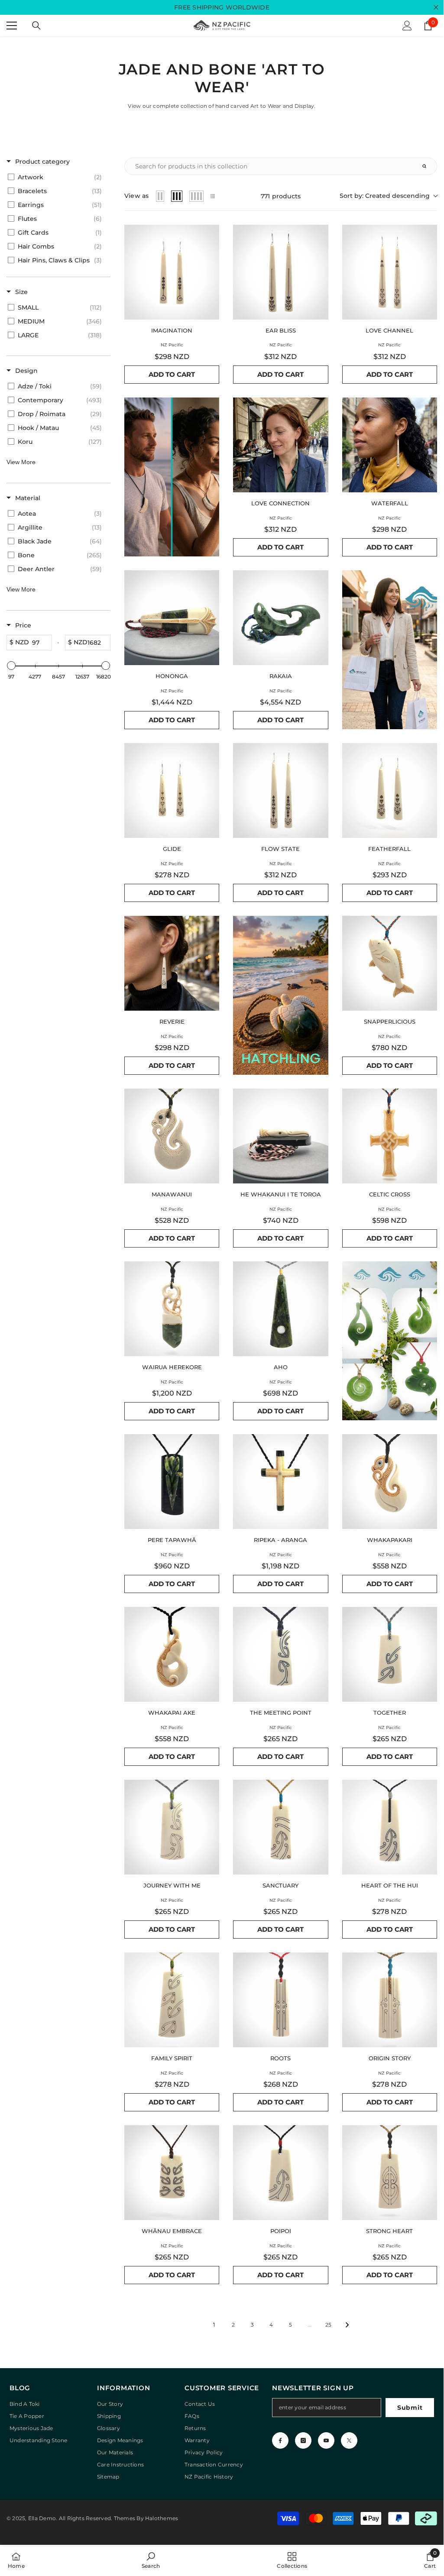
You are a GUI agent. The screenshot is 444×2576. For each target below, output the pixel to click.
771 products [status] (281, 196)
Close (436, 8)
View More (21, 462)
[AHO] (280, 1309)
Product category (42, 162)
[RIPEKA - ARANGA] (280, 1482)
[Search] (36, 26)
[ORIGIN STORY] (390, 2000)
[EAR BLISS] (280, 272)
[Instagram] (303, 2440)
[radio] (160, 196)
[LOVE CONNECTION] (280, 445)
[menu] (12, 26)
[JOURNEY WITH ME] (172, 1827)
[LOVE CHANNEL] (390, 272)
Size (21, 292)
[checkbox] (57, 177)
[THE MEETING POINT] (280, 1654)
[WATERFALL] (390, 445)
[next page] (347, 2325)
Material (28, 498)
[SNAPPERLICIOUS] (390, 963)
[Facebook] (280, 2440)
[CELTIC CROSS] (390, 1136)
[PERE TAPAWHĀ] (172, 1482)
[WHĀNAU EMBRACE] (172, 2173)
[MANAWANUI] (172, 1136)
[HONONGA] (172, 618)
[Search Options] (428, 166)
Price (23, 625)
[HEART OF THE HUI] (390, 1827)
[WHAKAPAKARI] (390, 1482)
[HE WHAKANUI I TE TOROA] (280, 1136)
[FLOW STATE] (280, 790)
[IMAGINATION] (172, 272)
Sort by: (385, 196)
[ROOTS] (280, 2000)
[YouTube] (326, 2440)
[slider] (11, 666)
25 (328, 2325)
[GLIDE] (172, 790)
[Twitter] (349, 2440)
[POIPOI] (280, 2173)
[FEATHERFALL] (390, 790)
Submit (410, 2408)
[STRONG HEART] (390, 2173)
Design (26, 371)
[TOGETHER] (390, 1654)
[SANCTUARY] (280, 1827)
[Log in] (407, 26)
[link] (151, 2560)
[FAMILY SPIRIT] (172, 2000)
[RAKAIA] (280, 618)
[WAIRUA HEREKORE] (172, 1309)
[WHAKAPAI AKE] (172, 1654)
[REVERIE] (172, 963)
